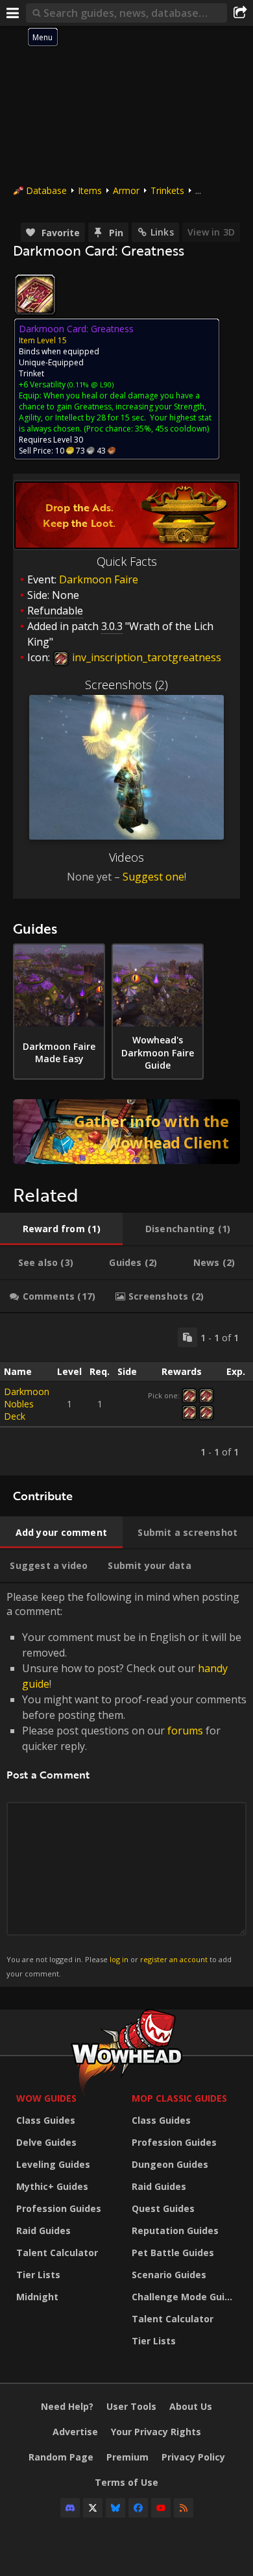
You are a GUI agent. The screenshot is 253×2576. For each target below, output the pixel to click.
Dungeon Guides (170, 2164)
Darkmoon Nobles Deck (27, 1404)
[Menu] (13, 13)
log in (119, 1959)
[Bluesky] (115, 2508)
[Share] (240, 13)
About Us (191, 2406)
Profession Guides (59, 2208)
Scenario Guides (169, 2275)
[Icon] (35, 295)
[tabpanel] (126, 1394)
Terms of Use (126, 2482)
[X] (93, 2508)
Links (162, 232)
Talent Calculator (57, 2253)
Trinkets (167, 190)
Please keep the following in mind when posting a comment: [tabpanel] (126, 1784)
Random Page (61, 2457)
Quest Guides (163, 2208)
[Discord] (70, 2508)
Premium (127, 2457)
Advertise (75, 2432)
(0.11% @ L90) (90, 384)
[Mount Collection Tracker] (126, 1132)
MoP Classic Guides (179, 2098)
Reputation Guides (175, 2230)
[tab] (61, 1229)
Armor (126, 190)
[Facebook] (138, 2508)
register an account (174, 1959)
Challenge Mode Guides (186, 2297)
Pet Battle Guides (173, 2253)
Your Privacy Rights (156, 2432)
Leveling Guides (53, 2164)
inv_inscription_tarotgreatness (145, 657)
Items (90, 190)
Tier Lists (38, 2275)
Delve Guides (46, 2142)
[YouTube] (161, 2508)
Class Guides (46, 2120)
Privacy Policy (193, 2457)
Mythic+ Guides (52, 2186)
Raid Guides (43, 2230)
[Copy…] (187, 1337)
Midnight (37, 2297)
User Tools (131, 2406)
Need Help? (67, 2406)
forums (185, 1731)
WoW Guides (46, 2098)
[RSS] (184, 2508)
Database (46, 190)
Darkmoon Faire (99, 579)
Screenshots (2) (126, 685)
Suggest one (153, 877)
